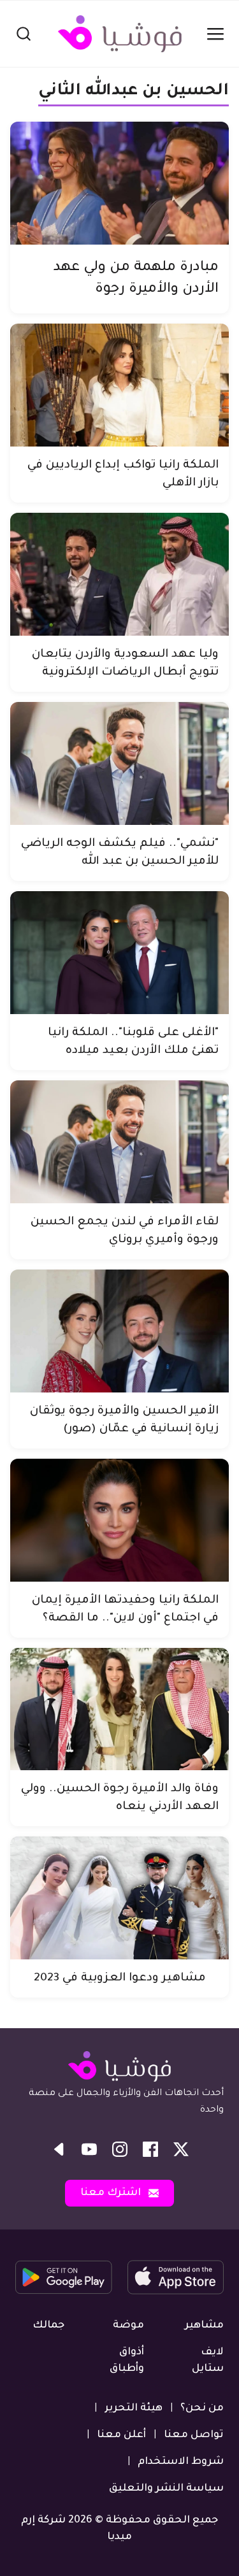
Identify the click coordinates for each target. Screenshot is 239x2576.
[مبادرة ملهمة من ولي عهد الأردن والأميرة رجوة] (119, 183)
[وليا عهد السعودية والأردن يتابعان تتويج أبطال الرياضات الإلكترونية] (119, 574)
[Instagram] (120, 2149)
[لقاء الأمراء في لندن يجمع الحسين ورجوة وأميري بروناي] (119, 1142)
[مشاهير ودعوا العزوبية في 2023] (119, 1898)
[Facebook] (150, 2149)
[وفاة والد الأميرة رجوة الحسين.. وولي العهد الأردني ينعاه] (119, 1709)
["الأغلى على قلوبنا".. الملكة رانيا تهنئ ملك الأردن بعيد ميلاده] (119, 953)
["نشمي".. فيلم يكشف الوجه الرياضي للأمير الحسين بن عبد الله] (119, 763)
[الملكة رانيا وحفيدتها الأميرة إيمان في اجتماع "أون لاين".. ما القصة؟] (119, 1520)
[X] (181, 2149)
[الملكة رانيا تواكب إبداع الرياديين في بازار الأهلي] (119, 385)
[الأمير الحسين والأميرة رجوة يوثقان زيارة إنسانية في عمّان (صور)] (119, 1331)
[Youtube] (89, 2149)
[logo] (120, 34)
